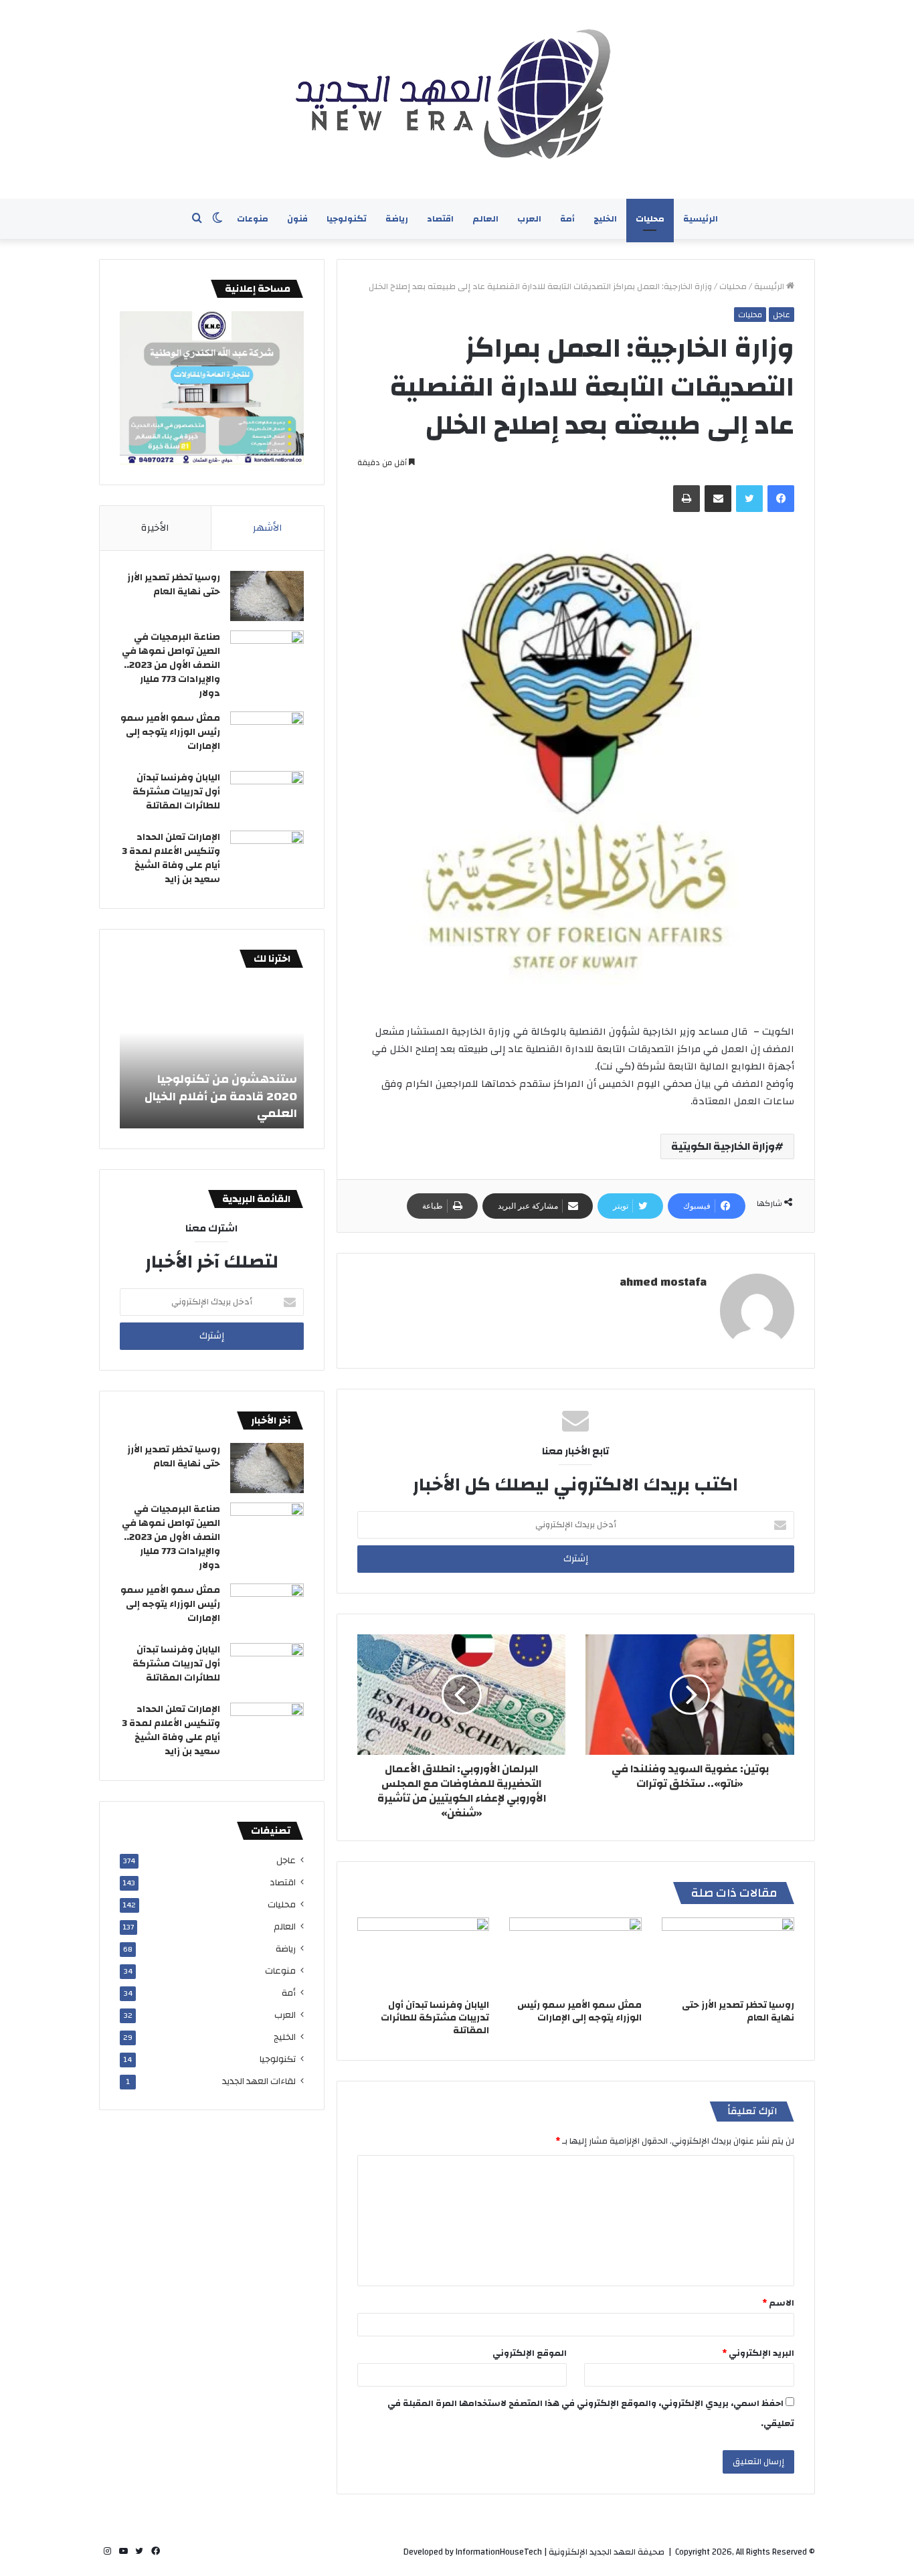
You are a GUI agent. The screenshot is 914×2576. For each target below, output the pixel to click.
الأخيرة (155, 528)
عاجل (782, 315)
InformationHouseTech (499, 2552)
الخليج (605, 219)
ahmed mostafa (663, 1282)
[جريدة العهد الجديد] (457, 99)
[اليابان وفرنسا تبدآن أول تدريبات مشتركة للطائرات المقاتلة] (424, 1955)
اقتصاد (440, 219)
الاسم (778, 2303)
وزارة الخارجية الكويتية (723, 1146)
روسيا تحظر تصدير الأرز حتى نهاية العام (738, 2011)
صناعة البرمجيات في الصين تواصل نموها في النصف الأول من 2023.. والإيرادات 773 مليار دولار (171, 665)
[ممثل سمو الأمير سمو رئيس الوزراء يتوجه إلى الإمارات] (575, 1955)
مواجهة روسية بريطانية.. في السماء (219, 1105)
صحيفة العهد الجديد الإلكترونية (607, 2552)
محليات (650, 219)
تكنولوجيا (347, 219)
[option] (212, 1055)
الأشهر (268, 528)
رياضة (397, 219)
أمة (567, 219)
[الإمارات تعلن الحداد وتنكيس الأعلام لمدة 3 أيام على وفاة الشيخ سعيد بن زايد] (267, 856)
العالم (485, 219)
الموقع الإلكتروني (530, 2353)
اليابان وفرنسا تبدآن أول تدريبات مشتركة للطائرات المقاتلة (435, 2018)
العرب (529, 219)
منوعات (253, 219)
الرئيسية (701, 219)
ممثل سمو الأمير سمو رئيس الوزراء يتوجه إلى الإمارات (579, 2011)
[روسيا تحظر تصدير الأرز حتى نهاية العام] (728, 1955)
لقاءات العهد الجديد (259, 2081)
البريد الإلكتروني (758, 2353)
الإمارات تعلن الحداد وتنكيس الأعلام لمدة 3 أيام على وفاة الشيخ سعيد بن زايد (171, 858)
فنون (297, 219)
